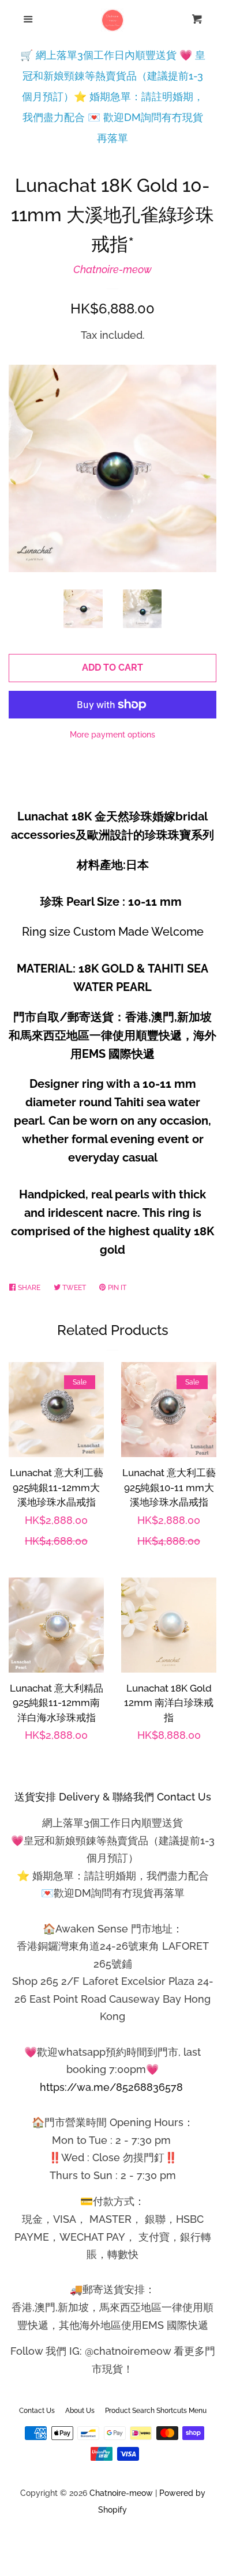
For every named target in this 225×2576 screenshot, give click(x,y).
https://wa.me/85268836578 (111, 2087)
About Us (80, 2411)
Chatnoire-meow (112, 269)
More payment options (112, 735)
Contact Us (37, 2411)
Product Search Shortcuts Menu (156, 2411)
